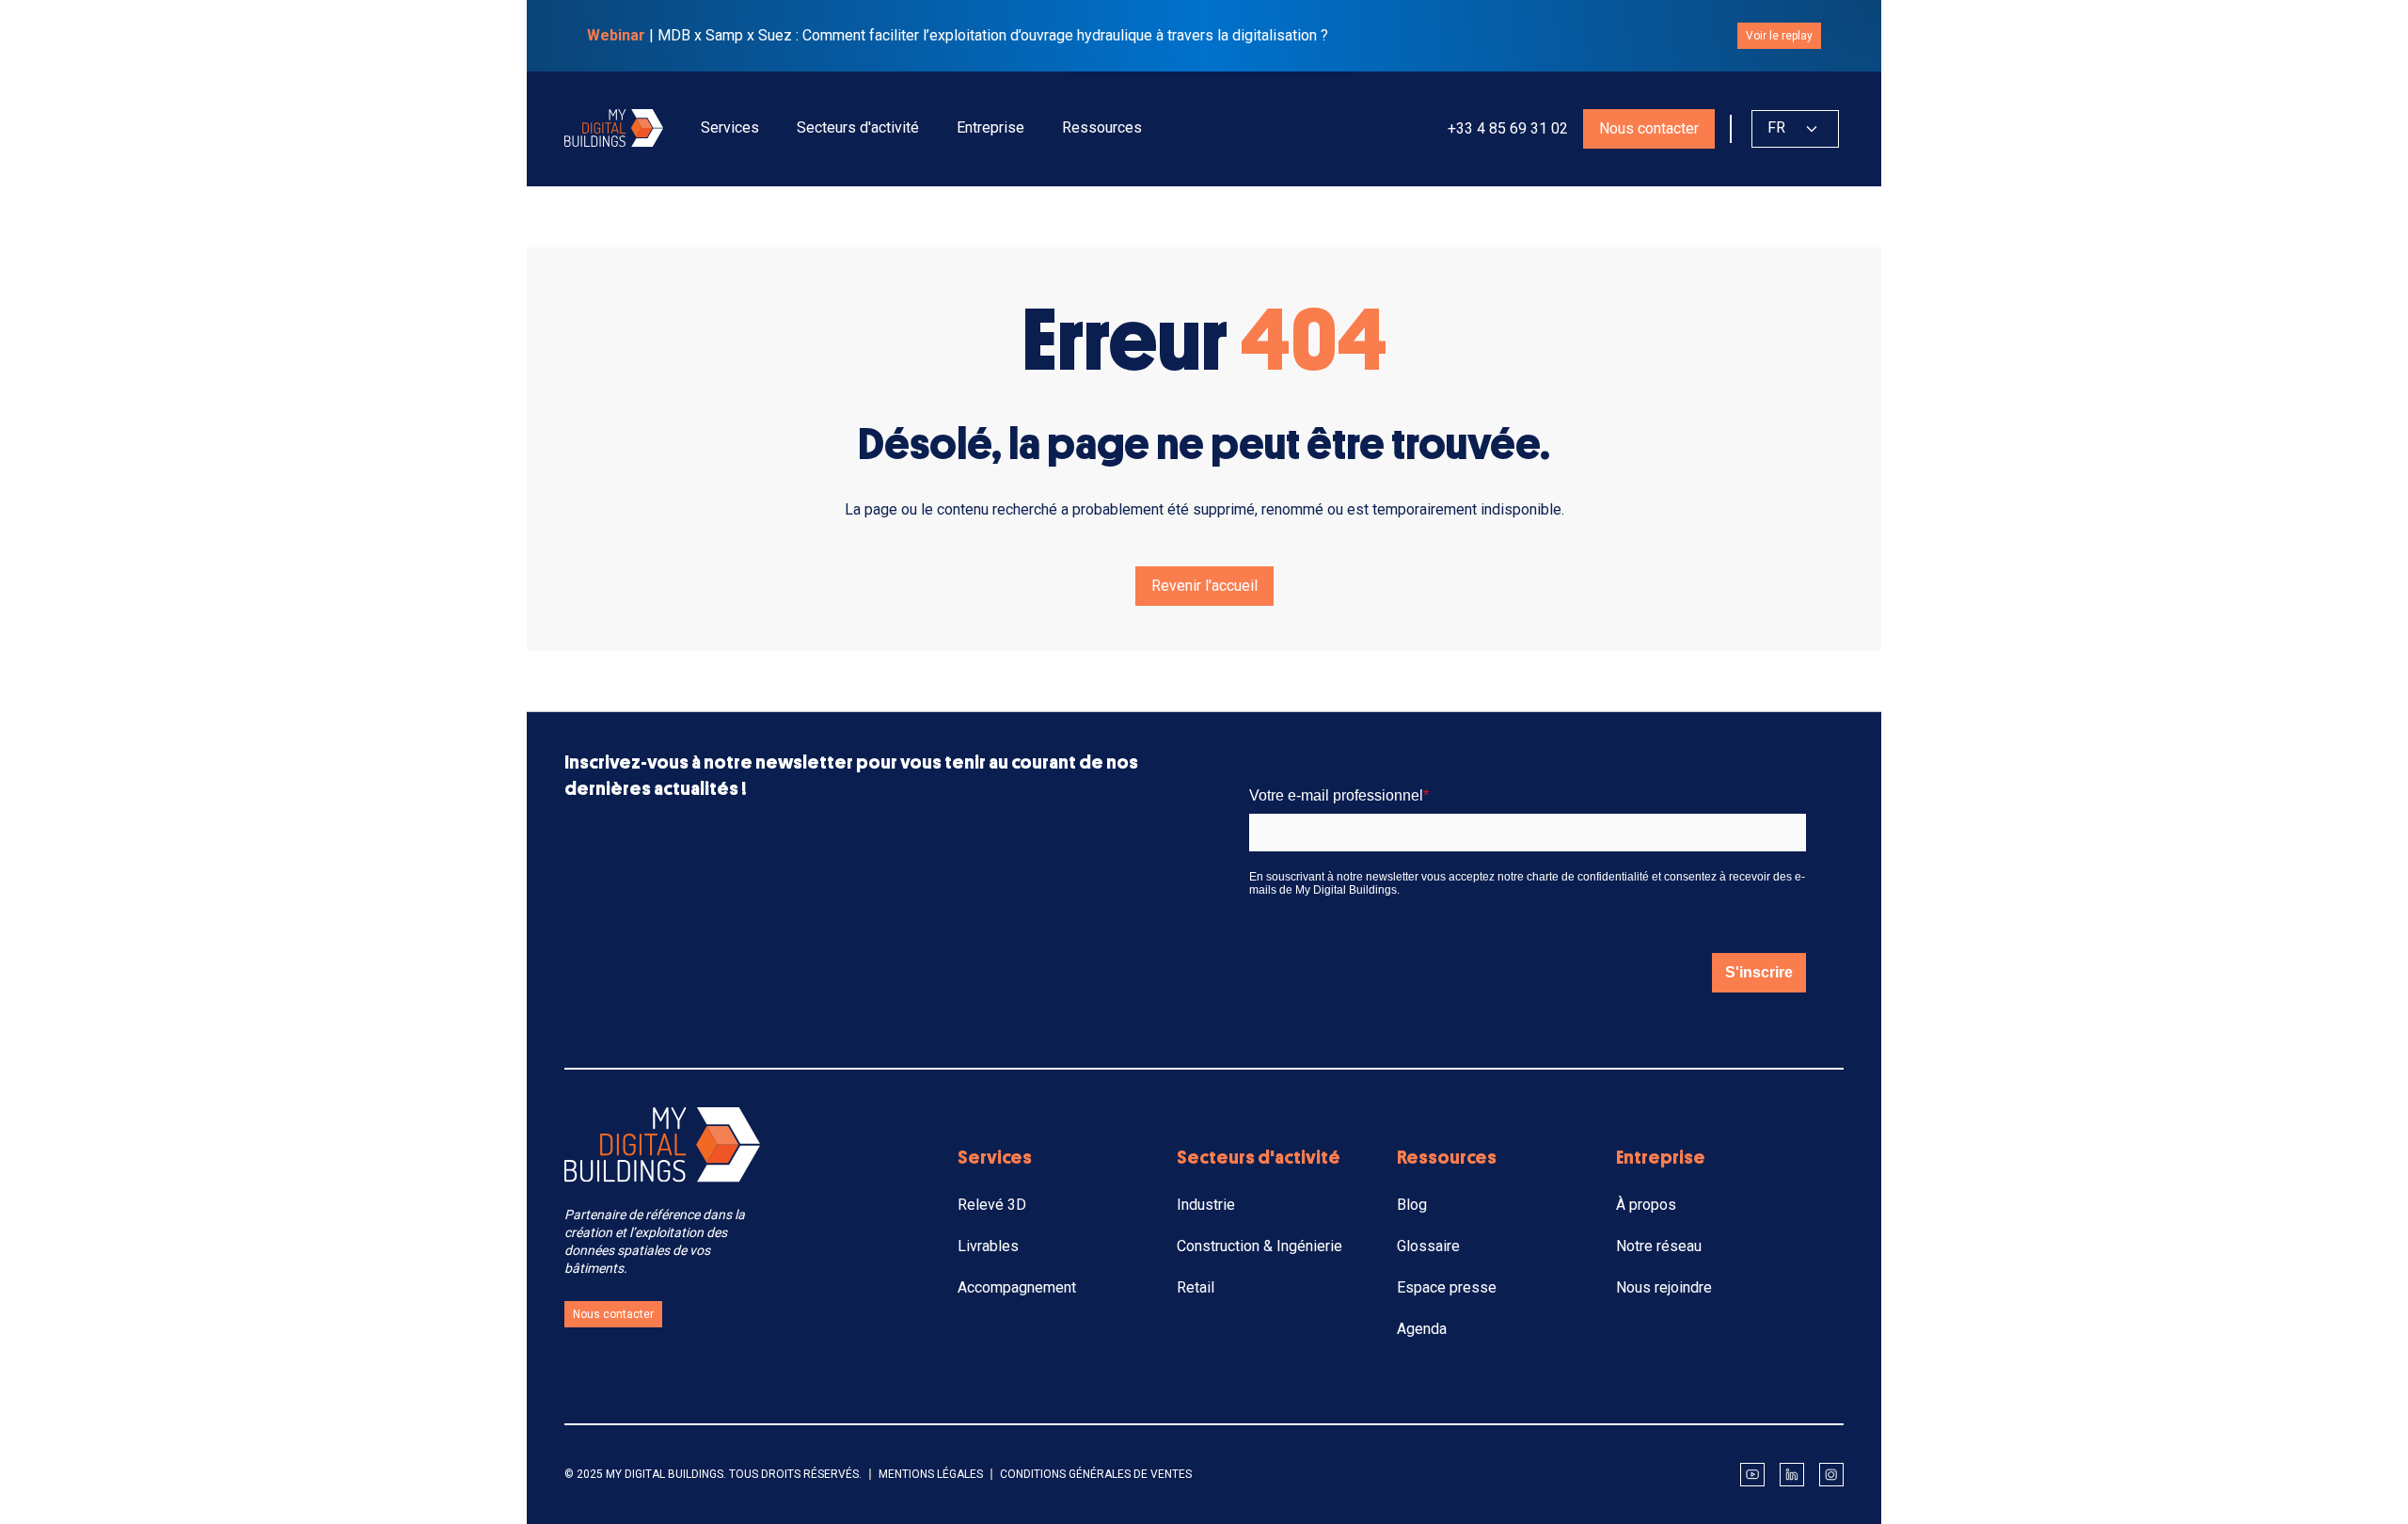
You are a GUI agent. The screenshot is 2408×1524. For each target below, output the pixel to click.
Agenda (1422, 1329)
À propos (1646, 1205)
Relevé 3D (992, 1205)
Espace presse (1447, 1287)
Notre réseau (1659, 1246)
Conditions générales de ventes (1096, 1474)
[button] (730, 128)
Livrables (988, 1246)
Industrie (1206, 1205)
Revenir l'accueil (1204, 586)
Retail (1196, 1287)
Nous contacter (1649, 128)
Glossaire (1428, 1246)
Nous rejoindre (1664, 1287)
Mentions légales (931, 1474)
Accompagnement (1017, 1287)
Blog (1412, 1205)
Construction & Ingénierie (1259, 1246)
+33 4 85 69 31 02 (1506, 128)
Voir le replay (1779, 36)
